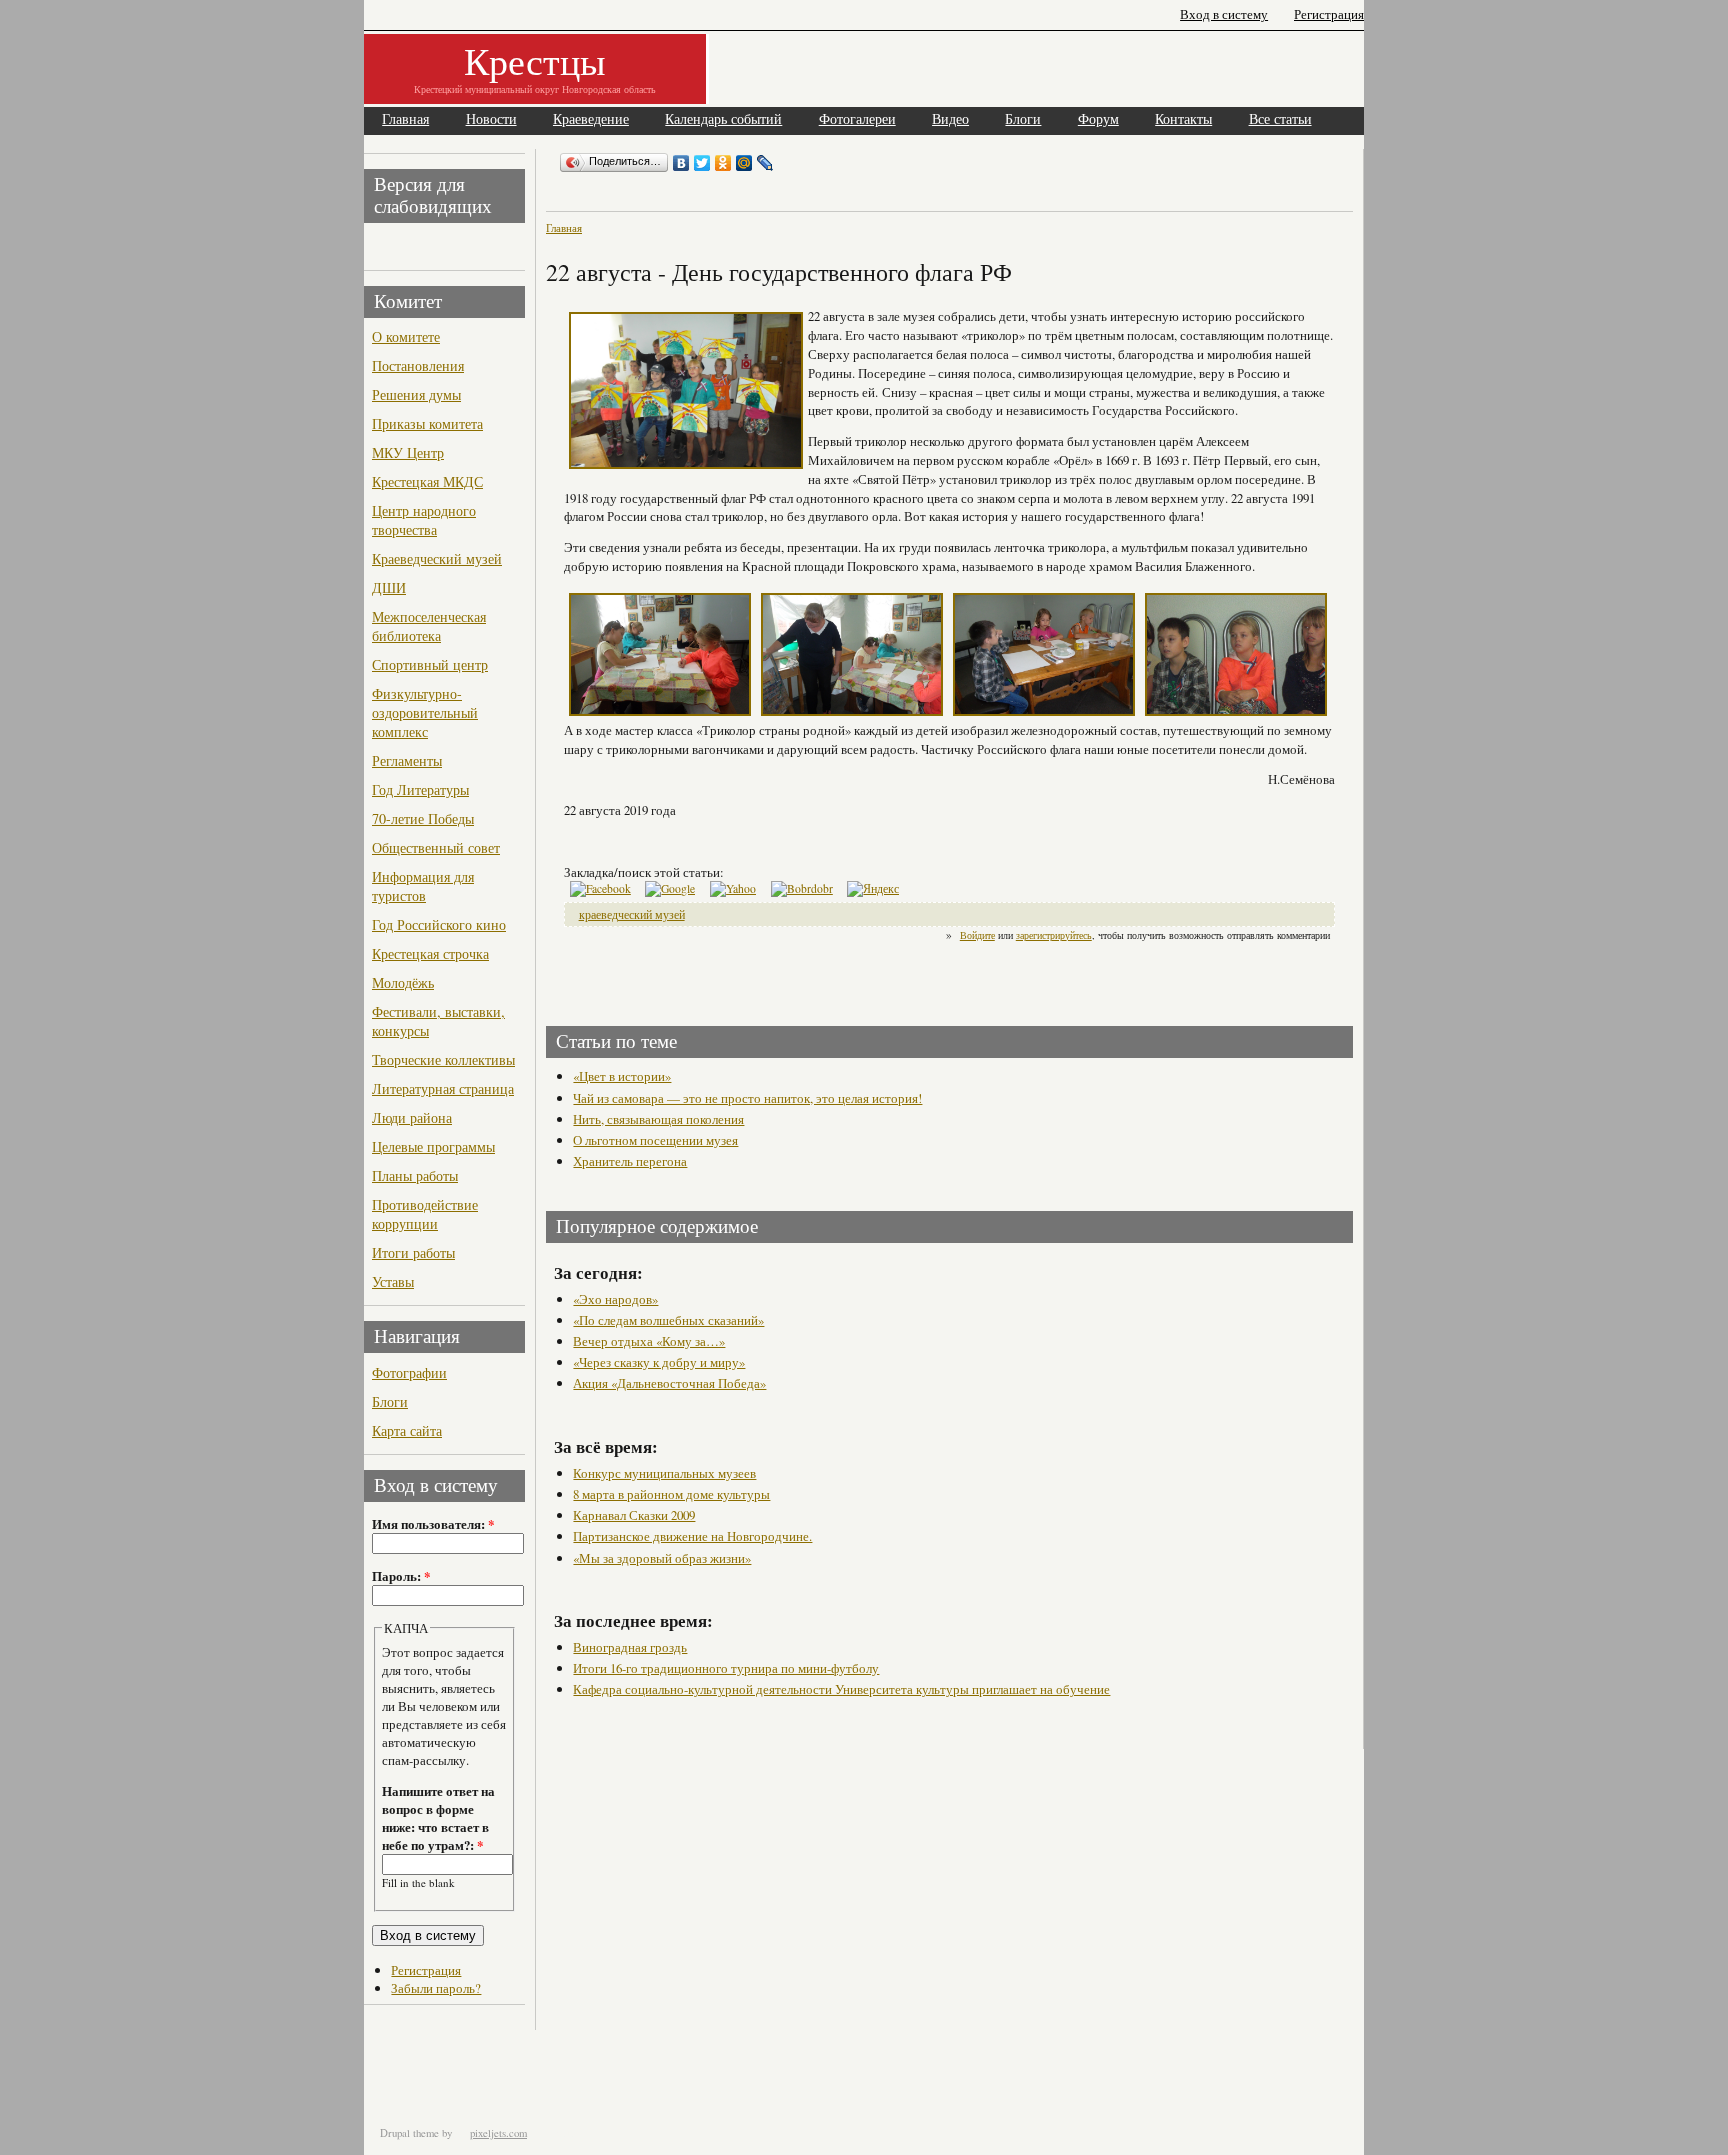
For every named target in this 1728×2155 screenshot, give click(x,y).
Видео (950, 119)
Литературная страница (443, 1088)
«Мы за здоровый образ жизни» (662, 1558)
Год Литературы (420, 789)
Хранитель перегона (630, 1161)
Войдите (977, 935)
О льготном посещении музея (655, 1140)
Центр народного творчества (424, 520)
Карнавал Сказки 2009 (634, 1515)
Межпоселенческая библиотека (429, 626)
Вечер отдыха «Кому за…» (649, 1341)
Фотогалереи (857, 119)
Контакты (1183, 119)
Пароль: (401, 1576)
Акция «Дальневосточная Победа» (669, 1383)
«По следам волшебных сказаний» (668, 1320)
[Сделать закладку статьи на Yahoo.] (733, 888)
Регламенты (407, 760)
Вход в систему (1224, 14)
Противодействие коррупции (425, 1214)
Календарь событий (723, 119)
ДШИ (389, 587)
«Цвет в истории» (622, 1076)
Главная (405, 119)
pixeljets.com (498, 2133)
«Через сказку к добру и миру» (659, 1362)
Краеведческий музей (437, 558)
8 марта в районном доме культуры (671, 1494)
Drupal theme (409, 2133)
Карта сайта (407, 1430)
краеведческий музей (632, 914)
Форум (1098, 119)
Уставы (393, 1281)
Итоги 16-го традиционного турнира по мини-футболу (726, 1668)
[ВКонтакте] (681, 163)
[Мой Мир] (744, 163)
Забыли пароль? (436, 1988)
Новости (491, 119)
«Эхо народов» (615, 1299)
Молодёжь (403, 982)
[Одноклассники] (723, 163)
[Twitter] (702, 163)
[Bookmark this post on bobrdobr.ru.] (802, 888)
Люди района (412, 1117)
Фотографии (409, 1372)
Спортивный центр (430, 664)
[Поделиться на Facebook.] (600, 888)
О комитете (406, 336)
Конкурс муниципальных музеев (664, 1473)
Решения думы (416, 394)
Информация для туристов (423, 886)
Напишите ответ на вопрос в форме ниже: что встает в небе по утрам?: (438, 1818)
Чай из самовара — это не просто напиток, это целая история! (747, 1098)
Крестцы (535, 60)
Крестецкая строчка (430, 953)
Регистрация (1329, 14)
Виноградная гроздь (630, 1647)
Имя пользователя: (433, 1524)
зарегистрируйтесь (1054, 935)
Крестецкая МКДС (427, 481)
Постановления (418, 365)
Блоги (1023, 119)
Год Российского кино (439, 924)
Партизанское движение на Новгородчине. (692, 1536)
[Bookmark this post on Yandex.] (873, 888)
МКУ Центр (408, 452)
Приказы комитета (427, 423)
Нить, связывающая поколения (658, 1119)
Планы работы (415, 1175)
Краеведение (591, 119)
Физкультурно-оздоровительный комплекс (425, 712)
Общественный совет (436, 847)
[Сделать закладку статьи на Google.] (670, 888)
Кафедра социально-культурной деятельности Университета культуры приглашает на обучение (841, 1689)
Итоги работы (413, 1252)
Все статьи (1280, 119)
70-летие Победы (423, 818)
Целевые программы (433, 1146)
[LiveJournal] (765, 163)
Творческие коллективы (443, 1059)
